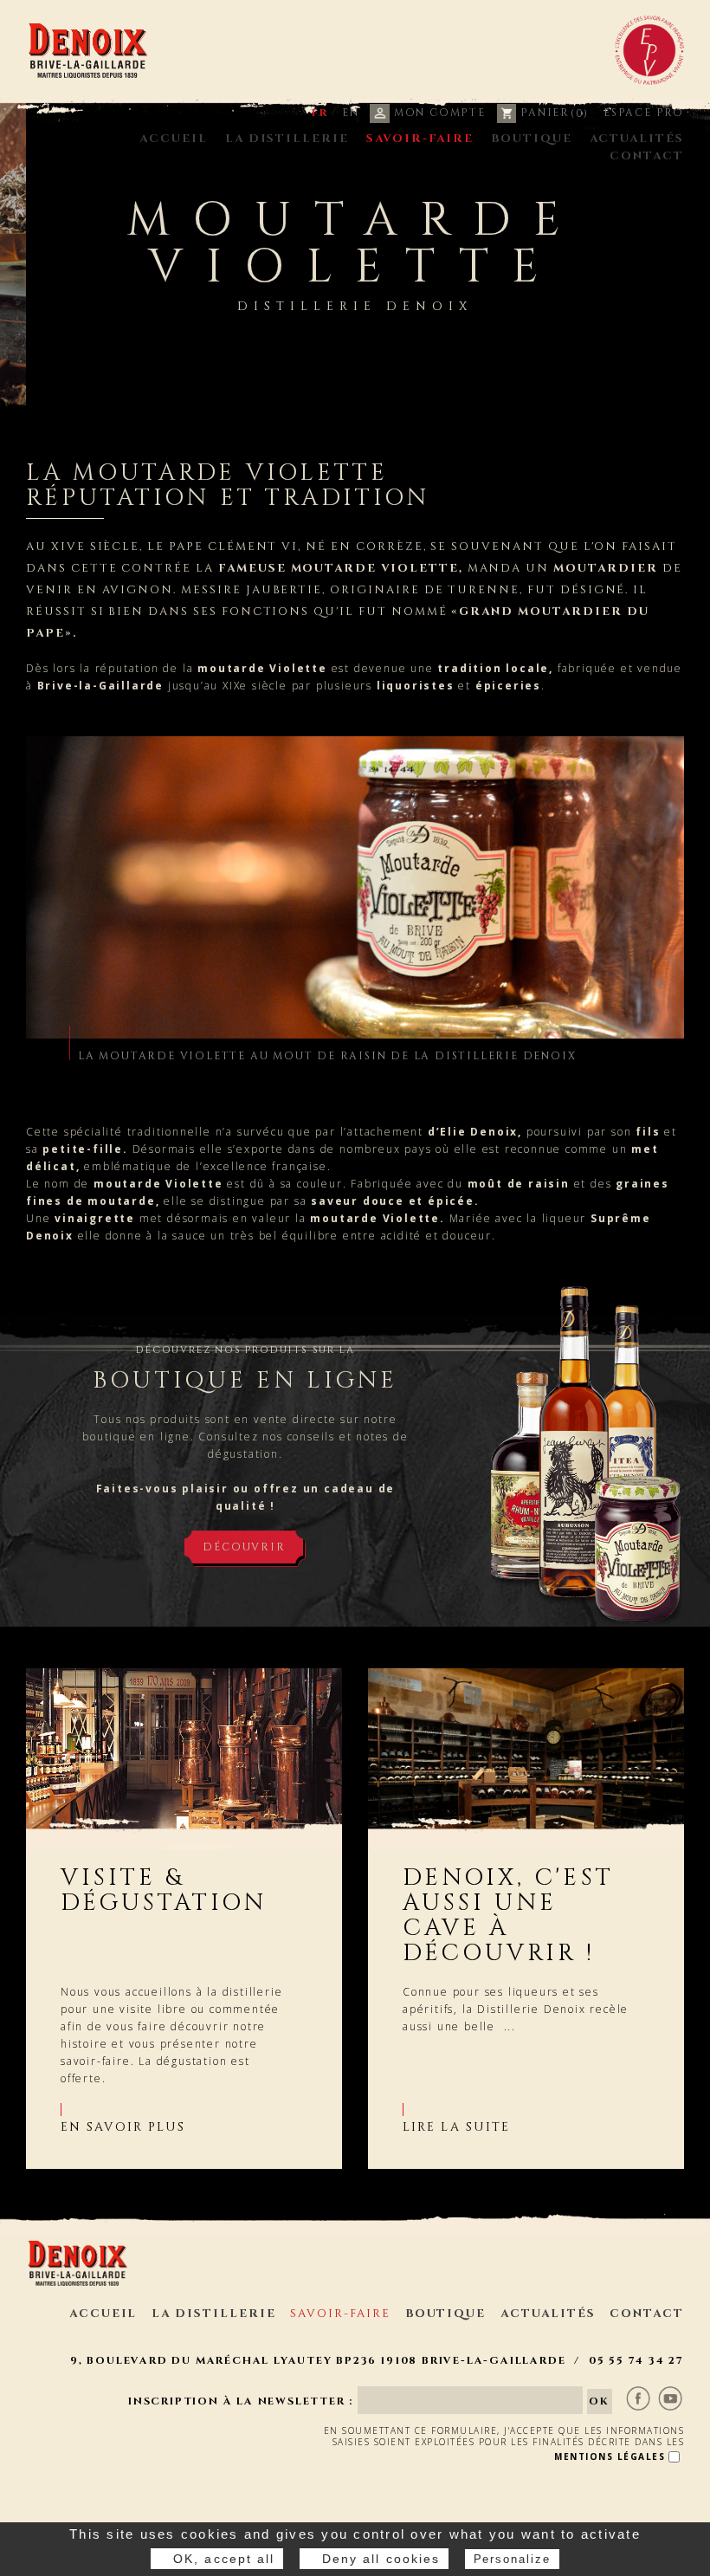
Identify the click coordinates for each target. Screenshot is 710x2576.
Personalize (512, 2559)
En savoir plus (123, 2127)
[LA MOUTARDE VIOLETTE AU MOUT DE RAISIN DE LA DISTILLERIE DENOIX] (355, 887)
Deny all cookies (381, 2559)
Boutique (532, 139)
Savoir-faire (420, 139)
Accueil (174, 139)
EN (351, 113)
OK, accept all (224, 2559)
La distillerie (287, 139)
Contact (647, 156)
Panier (552, 113)
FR (320, 113)
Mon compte (438, 113)
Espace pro (644, 113)
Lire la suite (456, 2127)
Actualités (637, 139)
